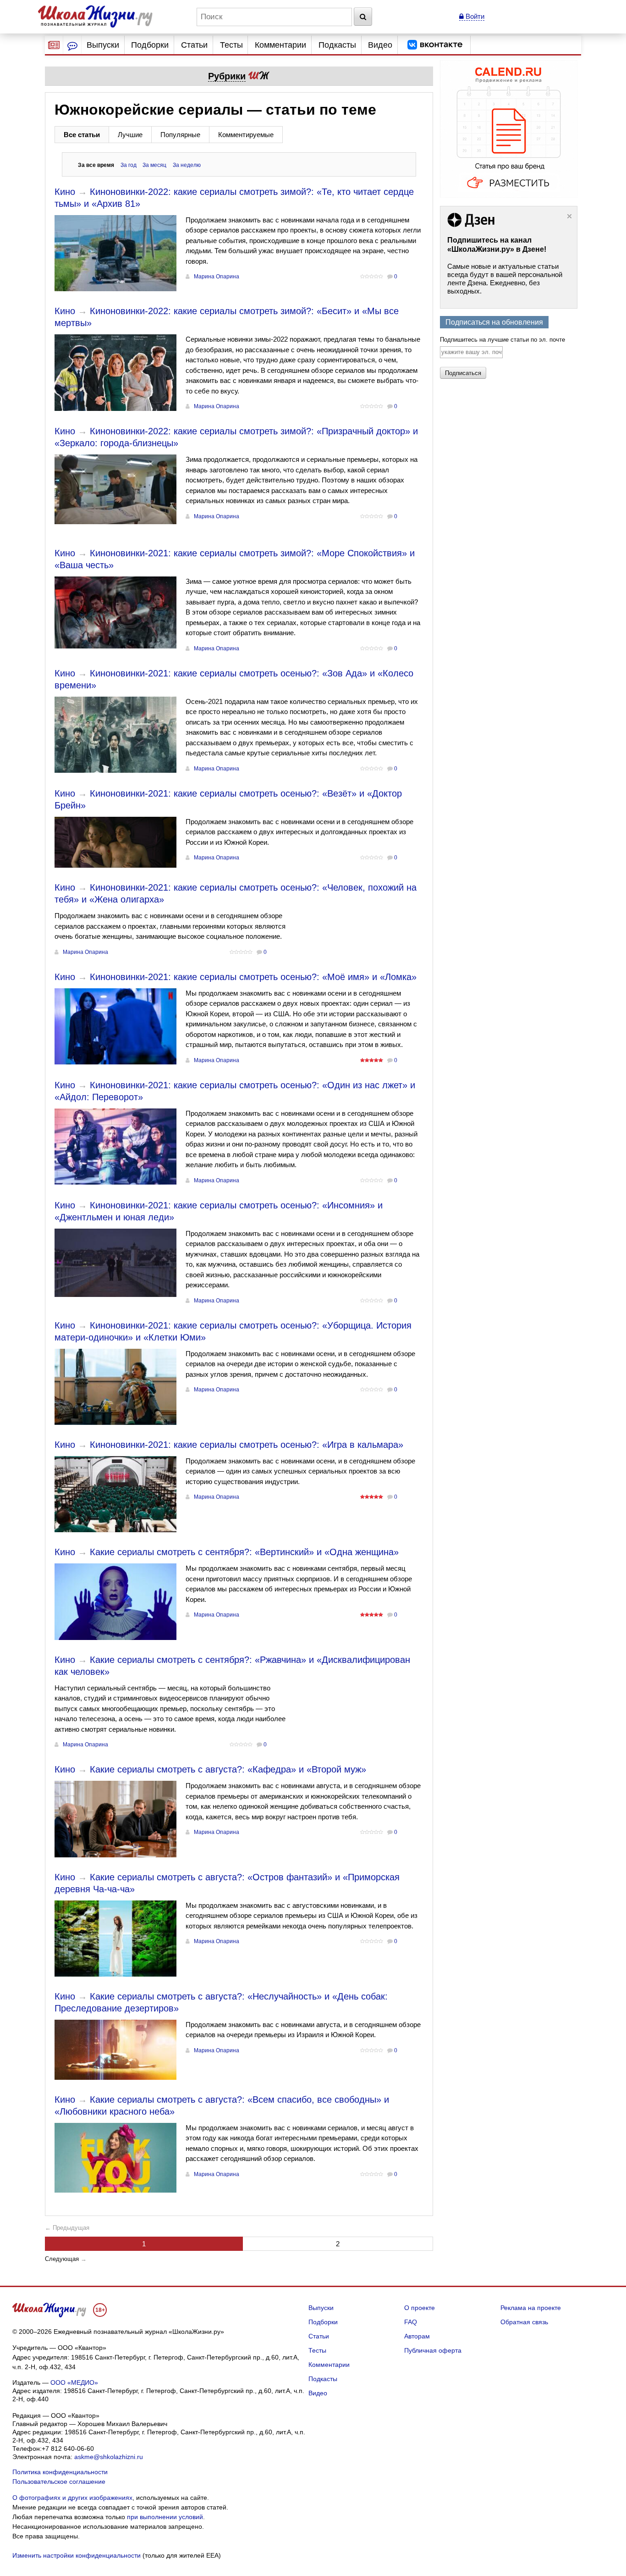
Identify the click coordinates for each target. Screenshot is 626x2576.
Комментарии (280, 45)
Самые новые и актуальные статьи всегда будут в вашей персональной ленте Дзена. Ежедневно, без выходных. (505, 279)
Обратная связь (524, 2322)
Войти (474, 16)
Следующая (62, 2259)
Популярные (180, 135)
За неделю (187, 165)
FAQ (411, 2322)
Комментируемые (246, 135)
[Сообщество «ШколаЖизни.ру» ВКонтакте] (435, 45)
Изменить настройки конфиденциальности (77, 2555)
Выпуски (103, 45)
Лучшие (130, 135)
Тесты (231, 45)
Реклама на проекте (531, 2308)
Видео (380, 45)
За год (129, 165)
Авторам (417, 2336)
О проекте (420, 2308)
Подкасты (337, 45)
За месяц (154, 165)
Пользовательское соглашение (59, 2482)
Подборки (150, 45)
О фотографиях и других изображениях (72, 2498)
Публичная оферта (433, 2350)
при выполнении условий (165, 2517)
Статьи (194, 45)
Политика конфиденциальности (60, 2472)
